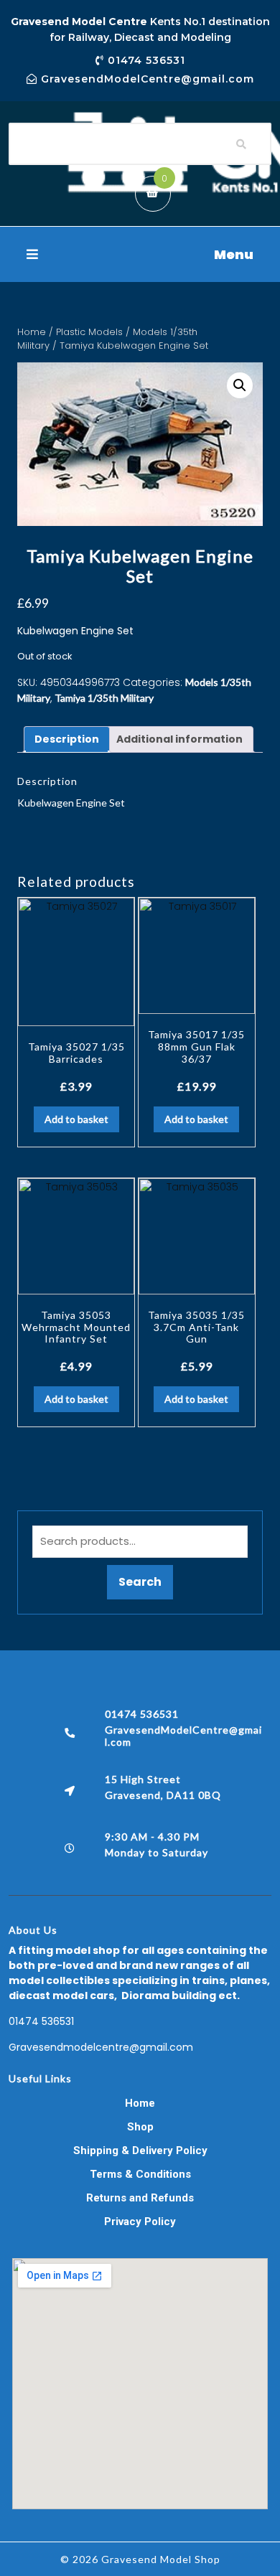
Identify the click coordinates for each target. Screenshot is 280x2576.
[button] (140, 254)
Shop (140, 2127)
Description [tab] (67, 739)
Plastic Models (89, 332)
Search (140, 1582)
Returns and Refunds (140, 2198)
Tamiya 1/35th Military (104, 698)
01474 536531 (41, 2021)
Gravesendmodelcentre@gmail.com (101, 2047)
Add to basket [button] (76, 1119)
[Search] (241, 144)
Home (32, 332)
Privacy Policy (140, 2222)
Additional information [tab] (179, 739)
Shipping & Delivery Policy (140, 2150)
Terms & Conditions (140, 2174)
